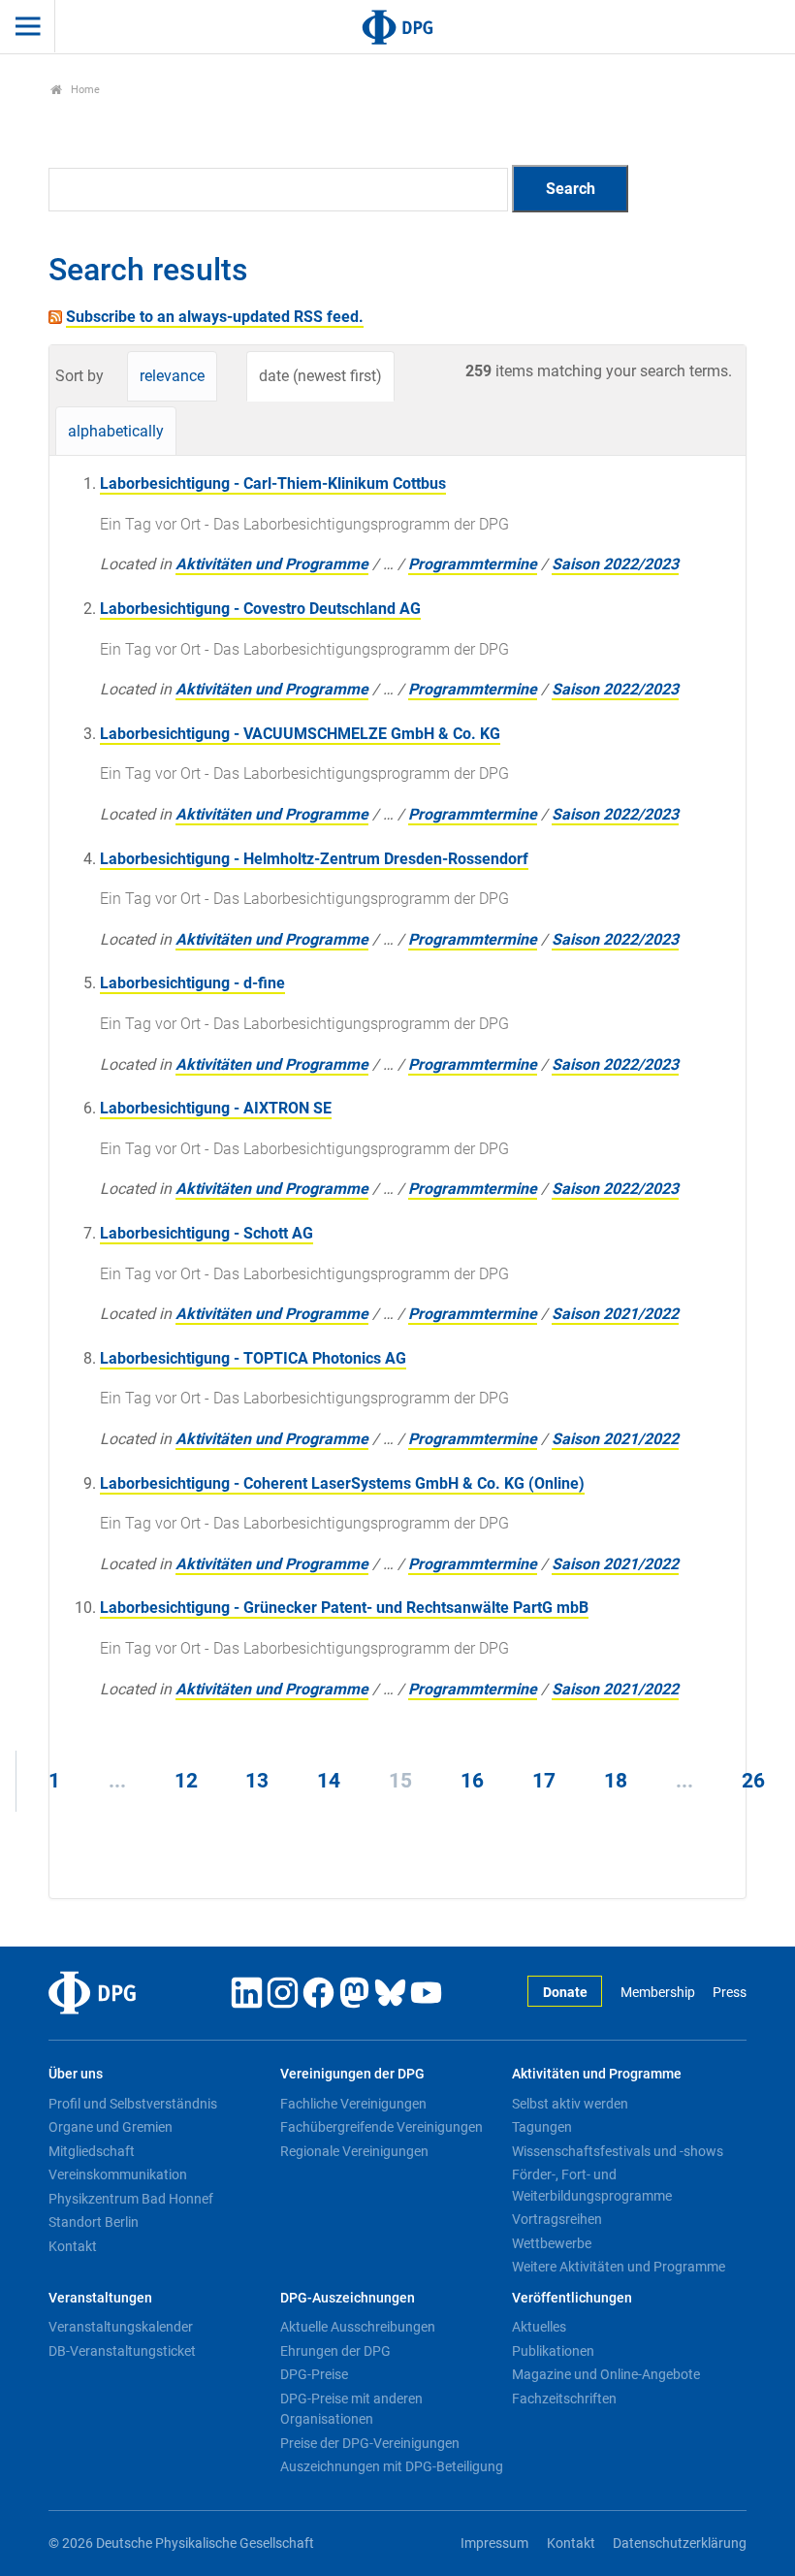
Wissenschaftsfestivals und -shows (618, 2151)
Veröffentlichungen (572, 2298)
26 (753, 1781)
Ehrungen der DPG (335, 2351)
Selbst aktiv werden (570, 2104)
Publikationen (553, 2351)
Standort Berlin (94, 2222)
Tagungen (542, 2127)
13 (257, 1781)
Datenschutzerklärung (680, 2544)
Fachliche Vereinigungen (353, 2104)
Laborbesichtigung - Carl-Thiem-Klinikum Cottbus (273, 483)
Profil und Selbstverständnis (133, 2104)
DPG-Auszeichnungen (348, 2298)
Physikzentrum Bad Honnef (131, 2199)
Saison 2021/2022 (615, 1314)
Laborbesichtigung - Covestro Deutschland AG (260, 609)
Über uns (76, 2074)
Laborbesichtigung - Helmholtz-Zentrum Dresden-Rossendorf (314, 859)
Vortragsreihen (557, 2219)
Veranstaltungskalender (121, 2327)
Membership (657, 1993)
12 (186, 1781)
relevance (172, 376)
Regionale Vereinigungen (354, 2151)
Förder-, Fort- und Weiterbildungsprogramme (592, 2185)
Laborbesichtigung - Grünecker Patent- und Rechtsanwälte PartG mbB (344, 1608)
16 (472, 1781)
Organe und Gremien (111, 2127)
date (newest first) (320, 376)
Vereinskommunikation (118, 2174)
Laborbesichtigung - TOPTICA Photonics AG (253, 1358)
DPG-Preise (314, 2374)
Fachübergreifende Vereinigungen (382, 2127)
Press (730, 1993)
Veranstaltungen (100, 2298)
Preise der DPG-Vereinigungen (370, 2443)
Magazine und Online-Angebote (606, 2374)
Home (84, 90)
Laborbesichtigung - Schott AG (207, 1233)
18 (616, 1781)
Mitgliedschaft (92, 2151)
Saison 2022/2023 (615, 564)
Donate (565, 1993)
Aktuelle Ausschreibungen (358, 2327)
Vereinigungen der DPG (352, 2074)
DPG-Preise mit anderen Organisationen (351, 2409)
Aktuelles (539, 2327)
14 (329, 1781)
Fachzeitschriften (564, 2399)
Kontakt (73, 2246)
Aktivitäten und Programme (272, 564)
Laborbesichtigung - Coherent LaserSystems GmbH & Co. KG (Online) (342, 1483)
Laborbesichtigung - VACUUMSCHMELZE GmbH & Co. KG (300, 734)
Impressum (494, 2544)
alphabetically (116, 431)
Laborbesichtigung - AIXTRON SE (216, 1108)
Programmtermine (473, 564)
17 (544, 1781)
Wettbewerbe (552, 2243)
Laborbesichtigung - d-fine (192, 983)
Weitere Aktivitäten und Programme (619, 2267)
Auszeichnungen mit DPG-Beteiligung (392, 2466)
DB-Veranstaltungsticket (122, 2351)
